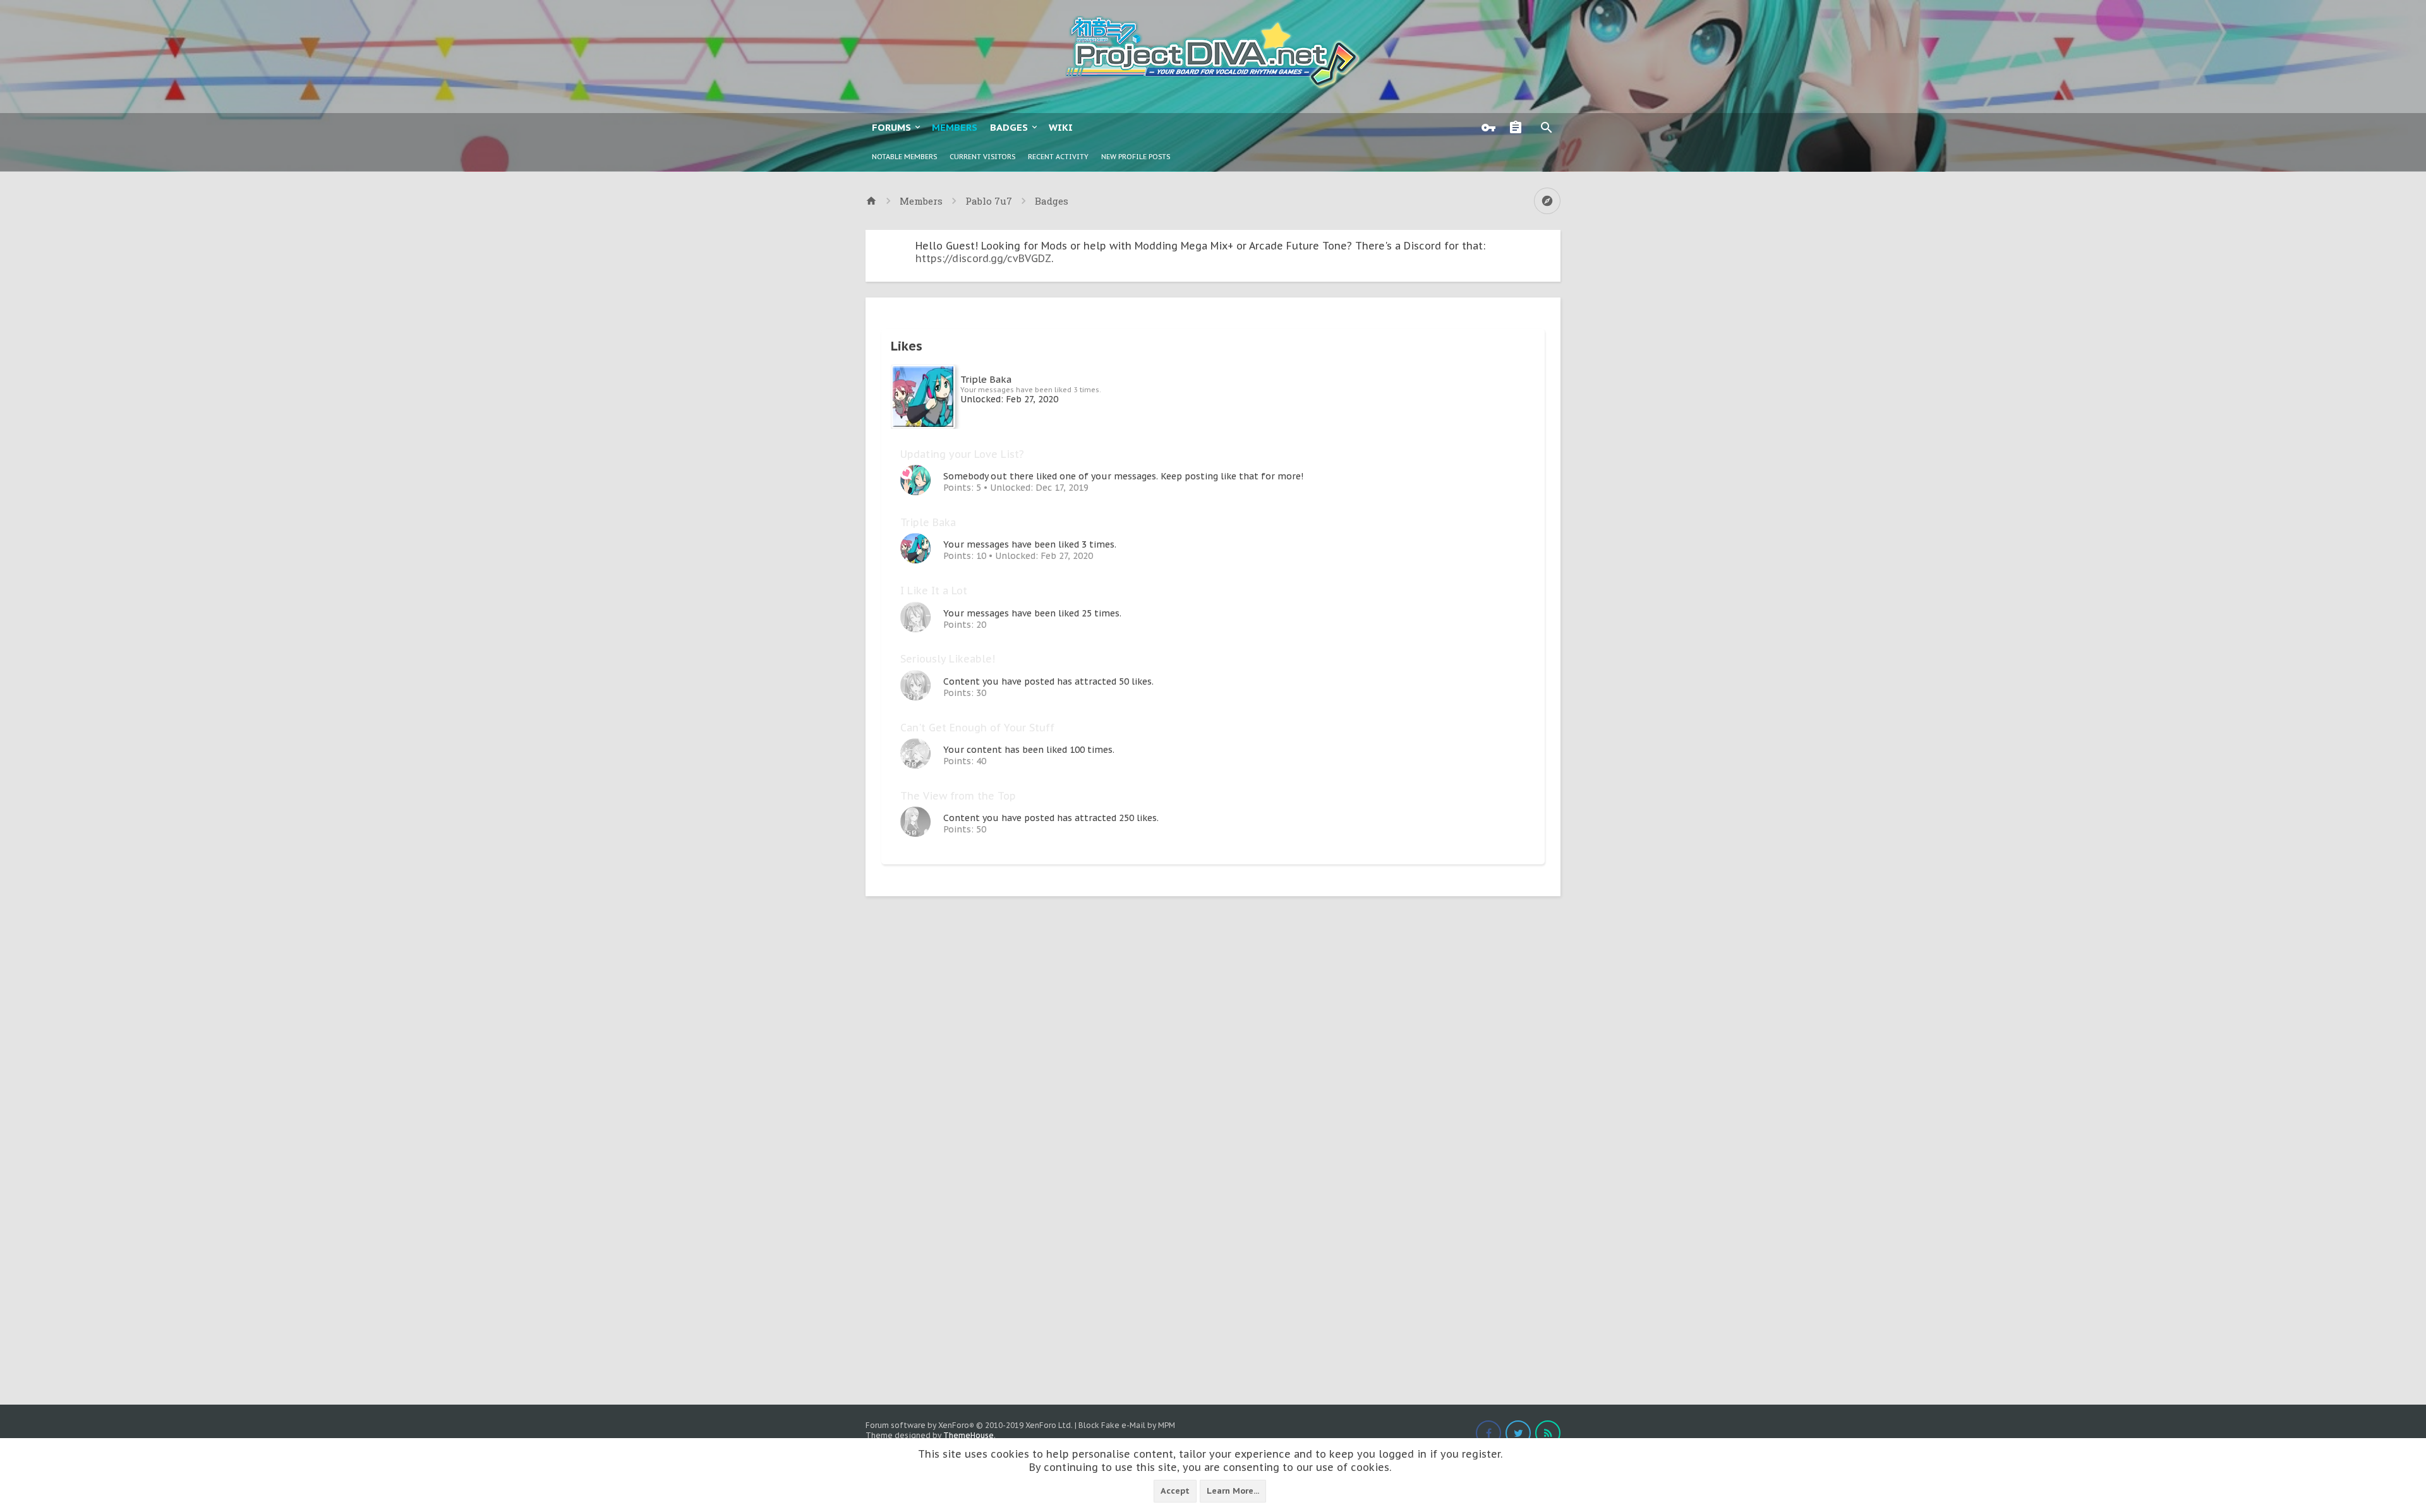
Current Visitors (982, 157)
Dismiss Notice (1552, 243)
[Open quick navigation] (1547, 201)
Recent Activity (1058, 157)
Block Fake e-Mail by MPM (1127, 1425)
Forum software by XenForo (969, 1425)
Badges (1009, 127)
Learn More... (1233, 1491)
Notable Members (904, 157)
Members (955, 127)
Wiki (1061, 127)
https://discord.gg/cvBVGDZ (983, 258)
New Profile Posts (1136, 157)
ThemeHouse (969, 1435)
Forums (891, 127)
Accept (1175, 1491)
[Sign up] (1519, 128)
